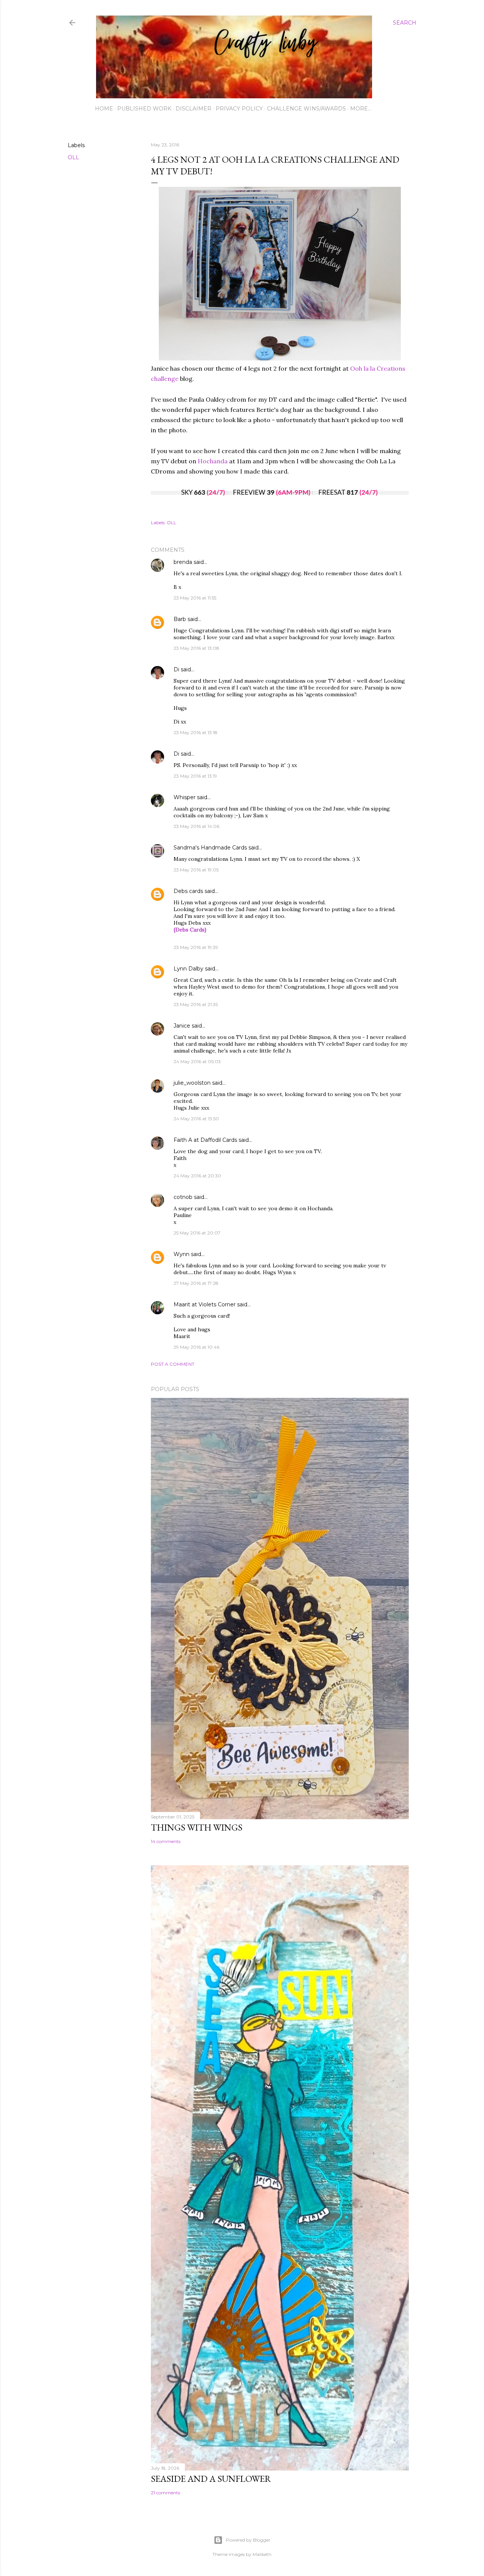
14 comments (166, 1841)
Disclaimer (193, 109)
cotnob (183, 1197)
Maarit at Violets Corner (205, 1304)
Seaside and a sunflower (211, 2479)
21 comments (165, 2493)
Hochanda (213, 461)
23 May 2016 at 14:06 (196, 826)
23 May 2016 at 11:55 (195, 598)
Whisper (185, 797)
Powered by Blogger (248, 2540)
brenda (183, 562)
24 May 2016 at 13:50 (196, 1119)
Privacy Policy (239, 109)
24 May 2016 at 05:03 (197, 1061)
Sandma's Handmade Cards (210, 848)
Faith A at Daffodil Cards (205, 1140)
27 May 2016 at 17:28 (196, 1283)
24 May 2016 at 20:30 (197, 1176)
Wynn (181, 1254)
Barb (180, 619)
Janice (182, 1026)
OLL (73, 157)
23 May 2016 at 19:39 (196, 947)
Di (176, 669)
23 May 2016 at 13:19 (195, 776)
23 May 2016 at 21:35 (196, 1004)
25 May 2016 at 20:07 (197, 1233)
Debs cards (188, 891)
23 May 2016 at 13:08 (196, 648)
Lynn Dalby (188, 969)
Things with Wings (197, 1827)
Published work (144, 109)
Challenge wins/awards (306, 109)
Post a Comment (173, 1364)
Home (104, 109)
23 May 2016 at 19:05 (196, 870)
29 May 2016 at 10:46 (196, 1347)
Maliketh (262, 2554)
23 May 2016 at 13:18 (195, 732)
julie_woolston (192, 1083)
